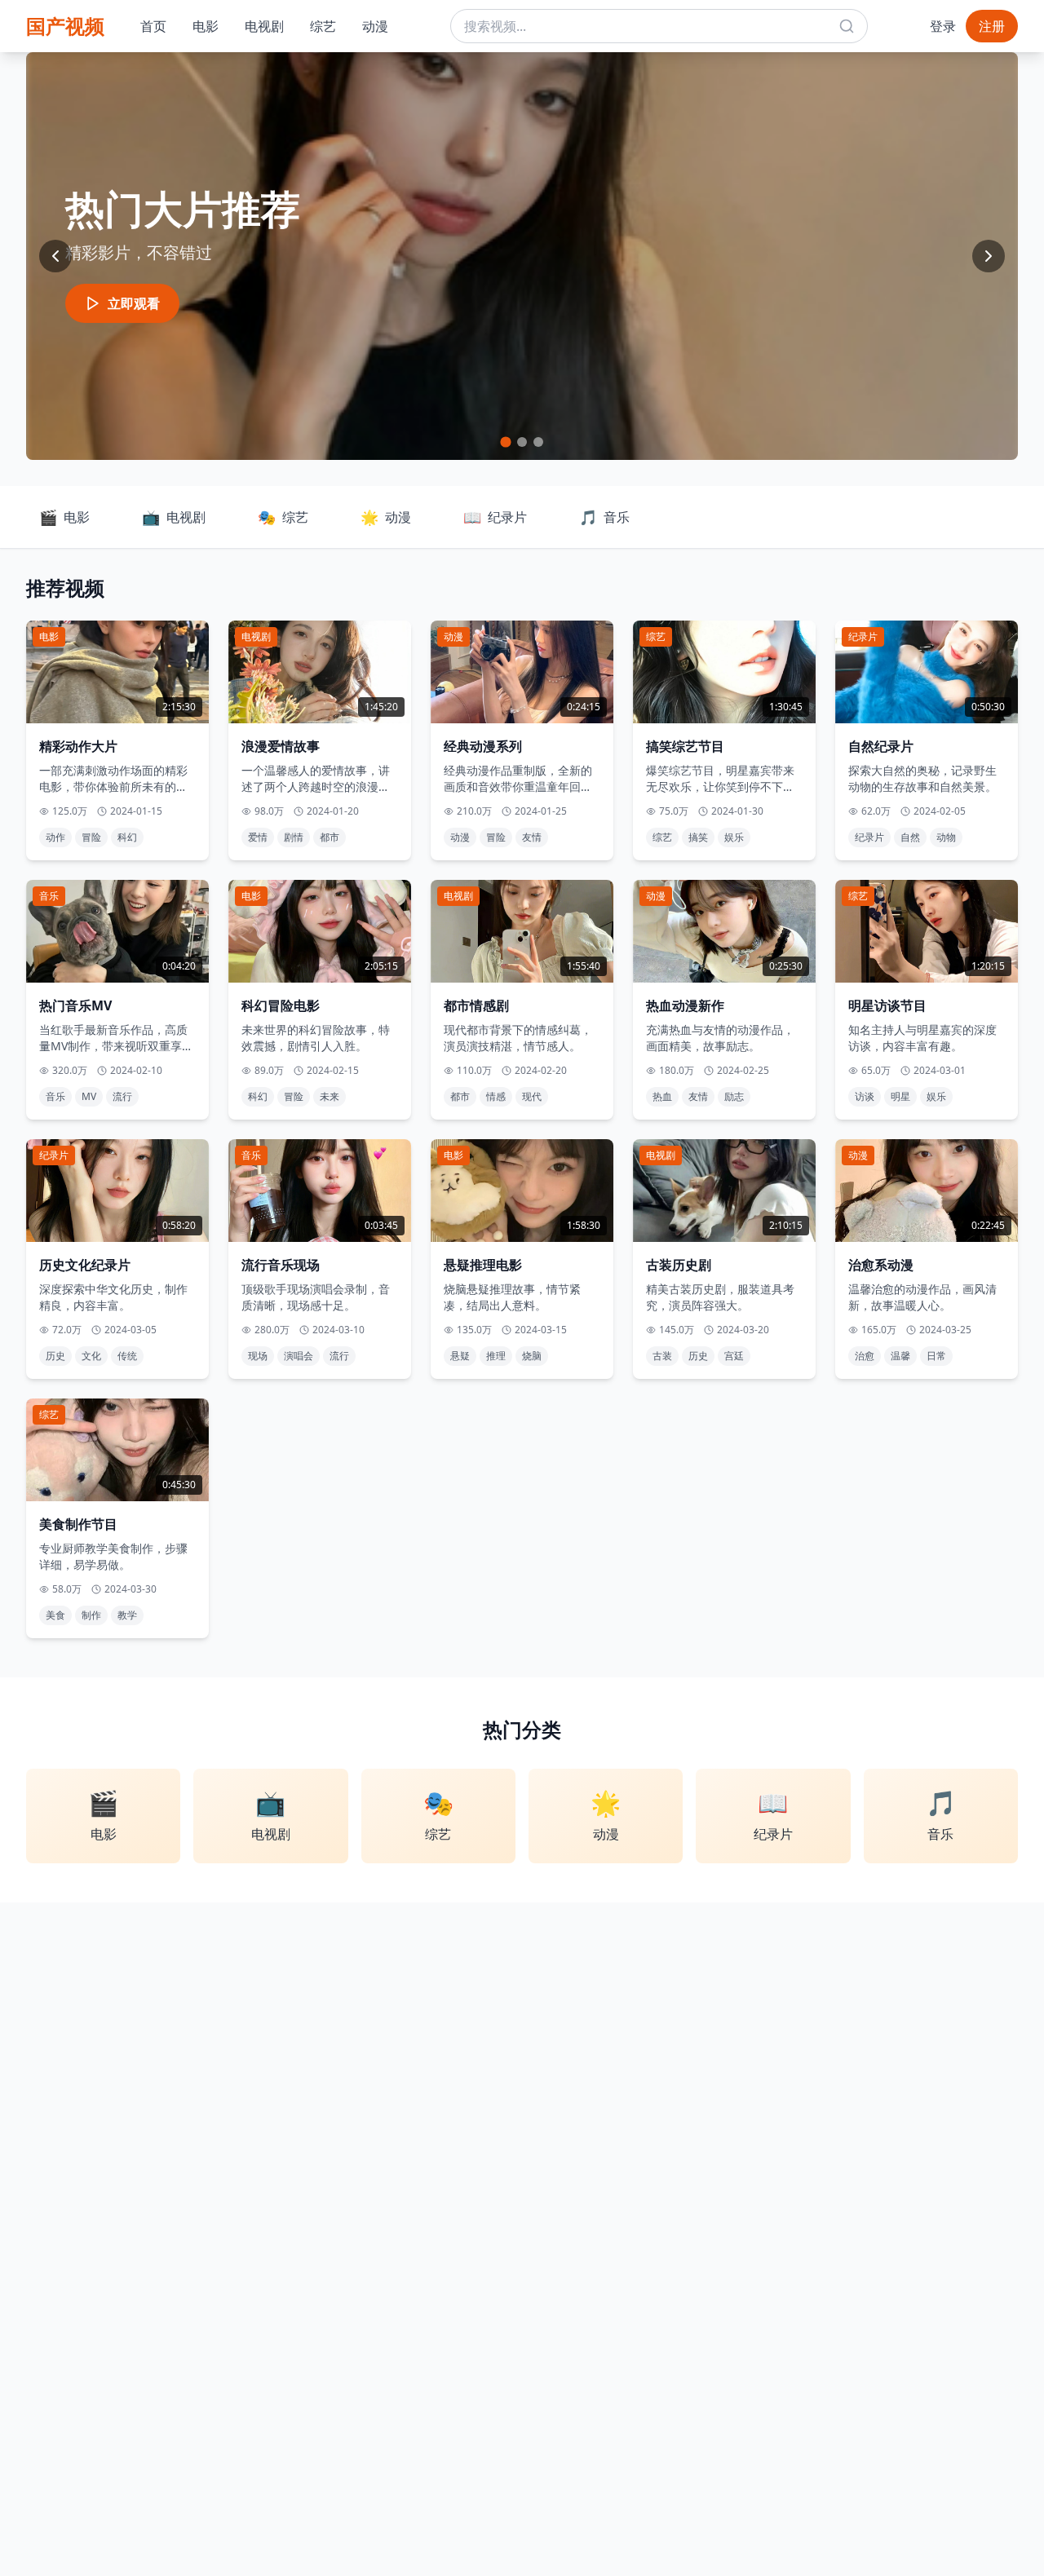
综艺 (323, 26)
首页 (153, 26)
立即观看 (134, 303)
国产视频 (65, 26)
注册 (992, 26)
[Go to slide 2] (522, 442)
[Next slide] (989, 256)
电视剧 (264, 26)
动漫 (375, 26)
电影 (206, 26)
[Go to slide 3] (538, 442)
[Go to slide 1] (505, 442)
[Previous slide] (55, 256)
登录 (943, 26)
